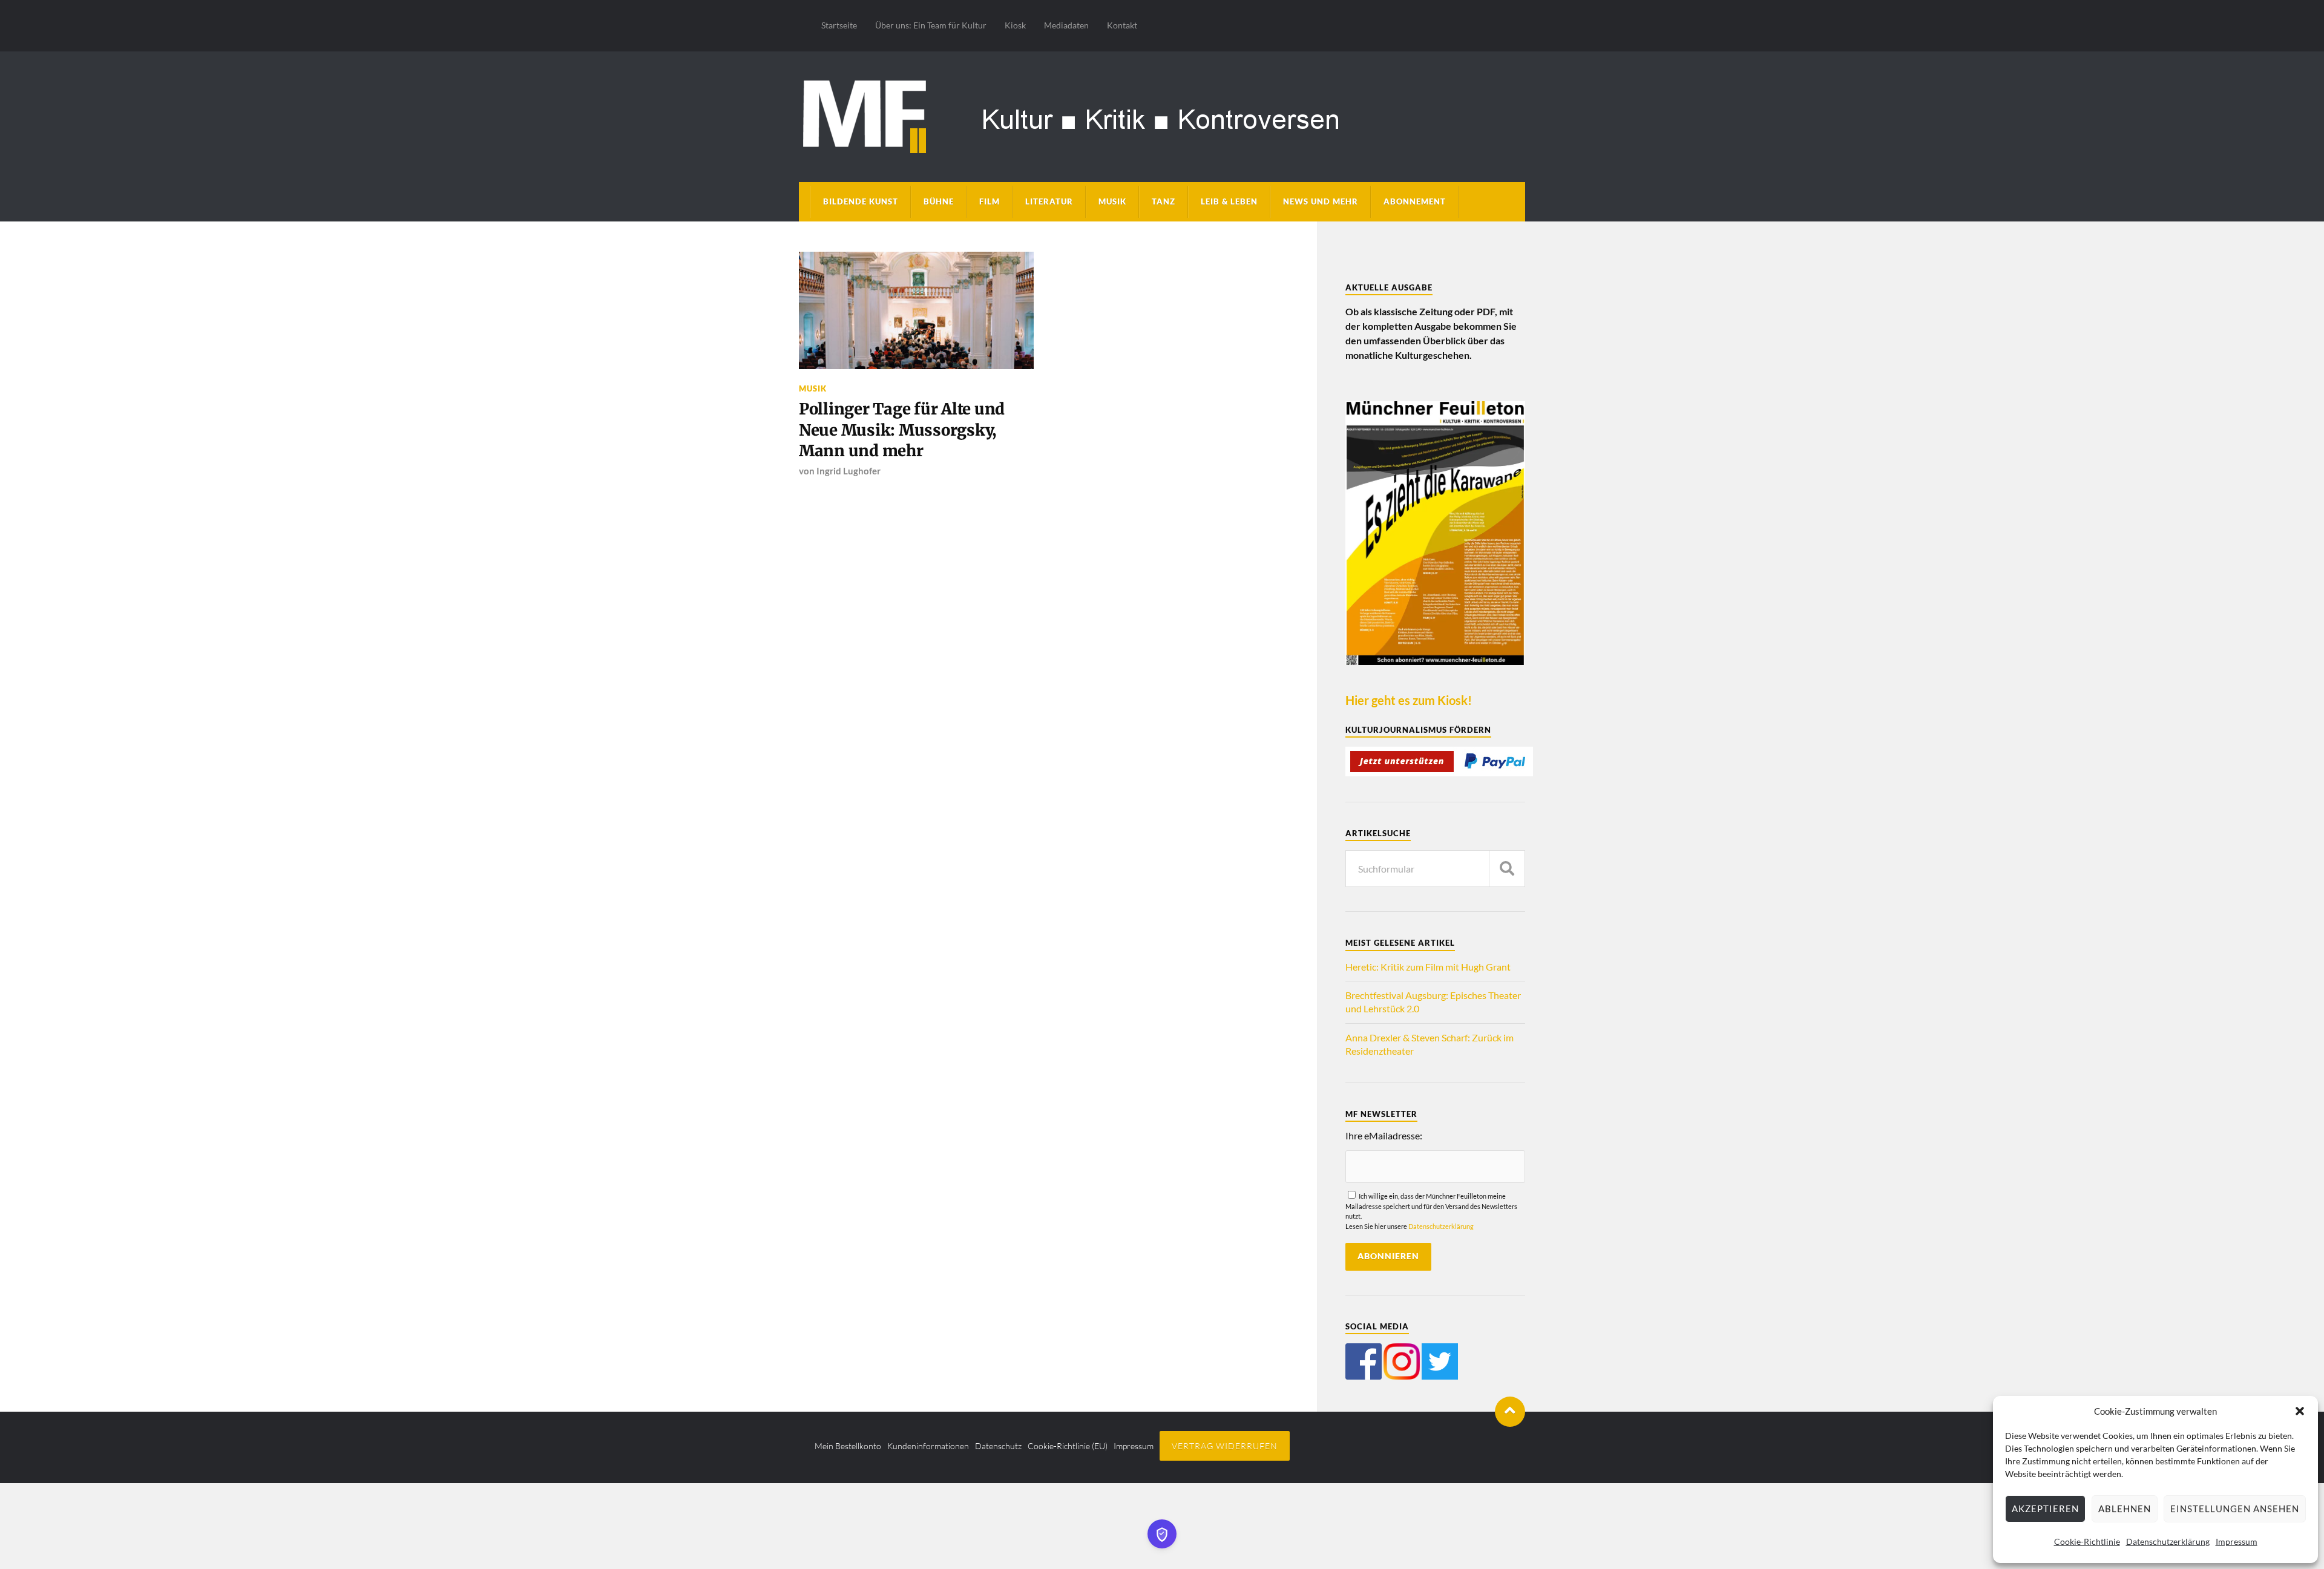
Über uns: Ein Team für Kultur (931, 25)
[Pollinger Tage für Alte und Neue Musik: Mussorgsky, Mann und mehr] (916, 310)
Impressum (2237, 1541)
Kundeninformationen (928, 1446)
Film (990, 201)
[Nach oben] (1510, 1412)
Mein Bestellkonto (848, 1446)
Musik (1112, 201)
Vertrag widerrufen (1225, 1446)
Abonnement (1415, 201)
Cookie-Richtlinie (2087, 1541)
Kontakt (1122, 25)
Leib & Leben (1229, 201)
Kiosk (1015, 25)
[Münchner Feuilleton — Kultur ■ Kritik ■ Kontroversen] (1162, 115)
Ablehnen (2125, 1508)
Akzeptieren (2045, 1508)
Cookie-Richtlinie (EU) (1068, 1446)
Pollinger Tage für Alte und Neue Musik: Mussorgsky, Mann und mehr (902, 430)
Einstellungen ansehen (2235, 1508)
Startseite (839, 25)
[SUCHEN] (1507, 869)
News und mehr (1321, 201)
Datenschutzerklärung (2168, 1541)
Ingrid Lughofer (849, 471)
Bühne (939, 201)
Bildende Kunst (861, 201)
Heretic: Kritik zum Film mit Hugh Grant (1428, 967)
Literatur (1049, 201)
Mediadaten (1066, 25)
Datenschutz (998, 1446)
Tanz (1164, 201)
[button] (2300, 1411)
